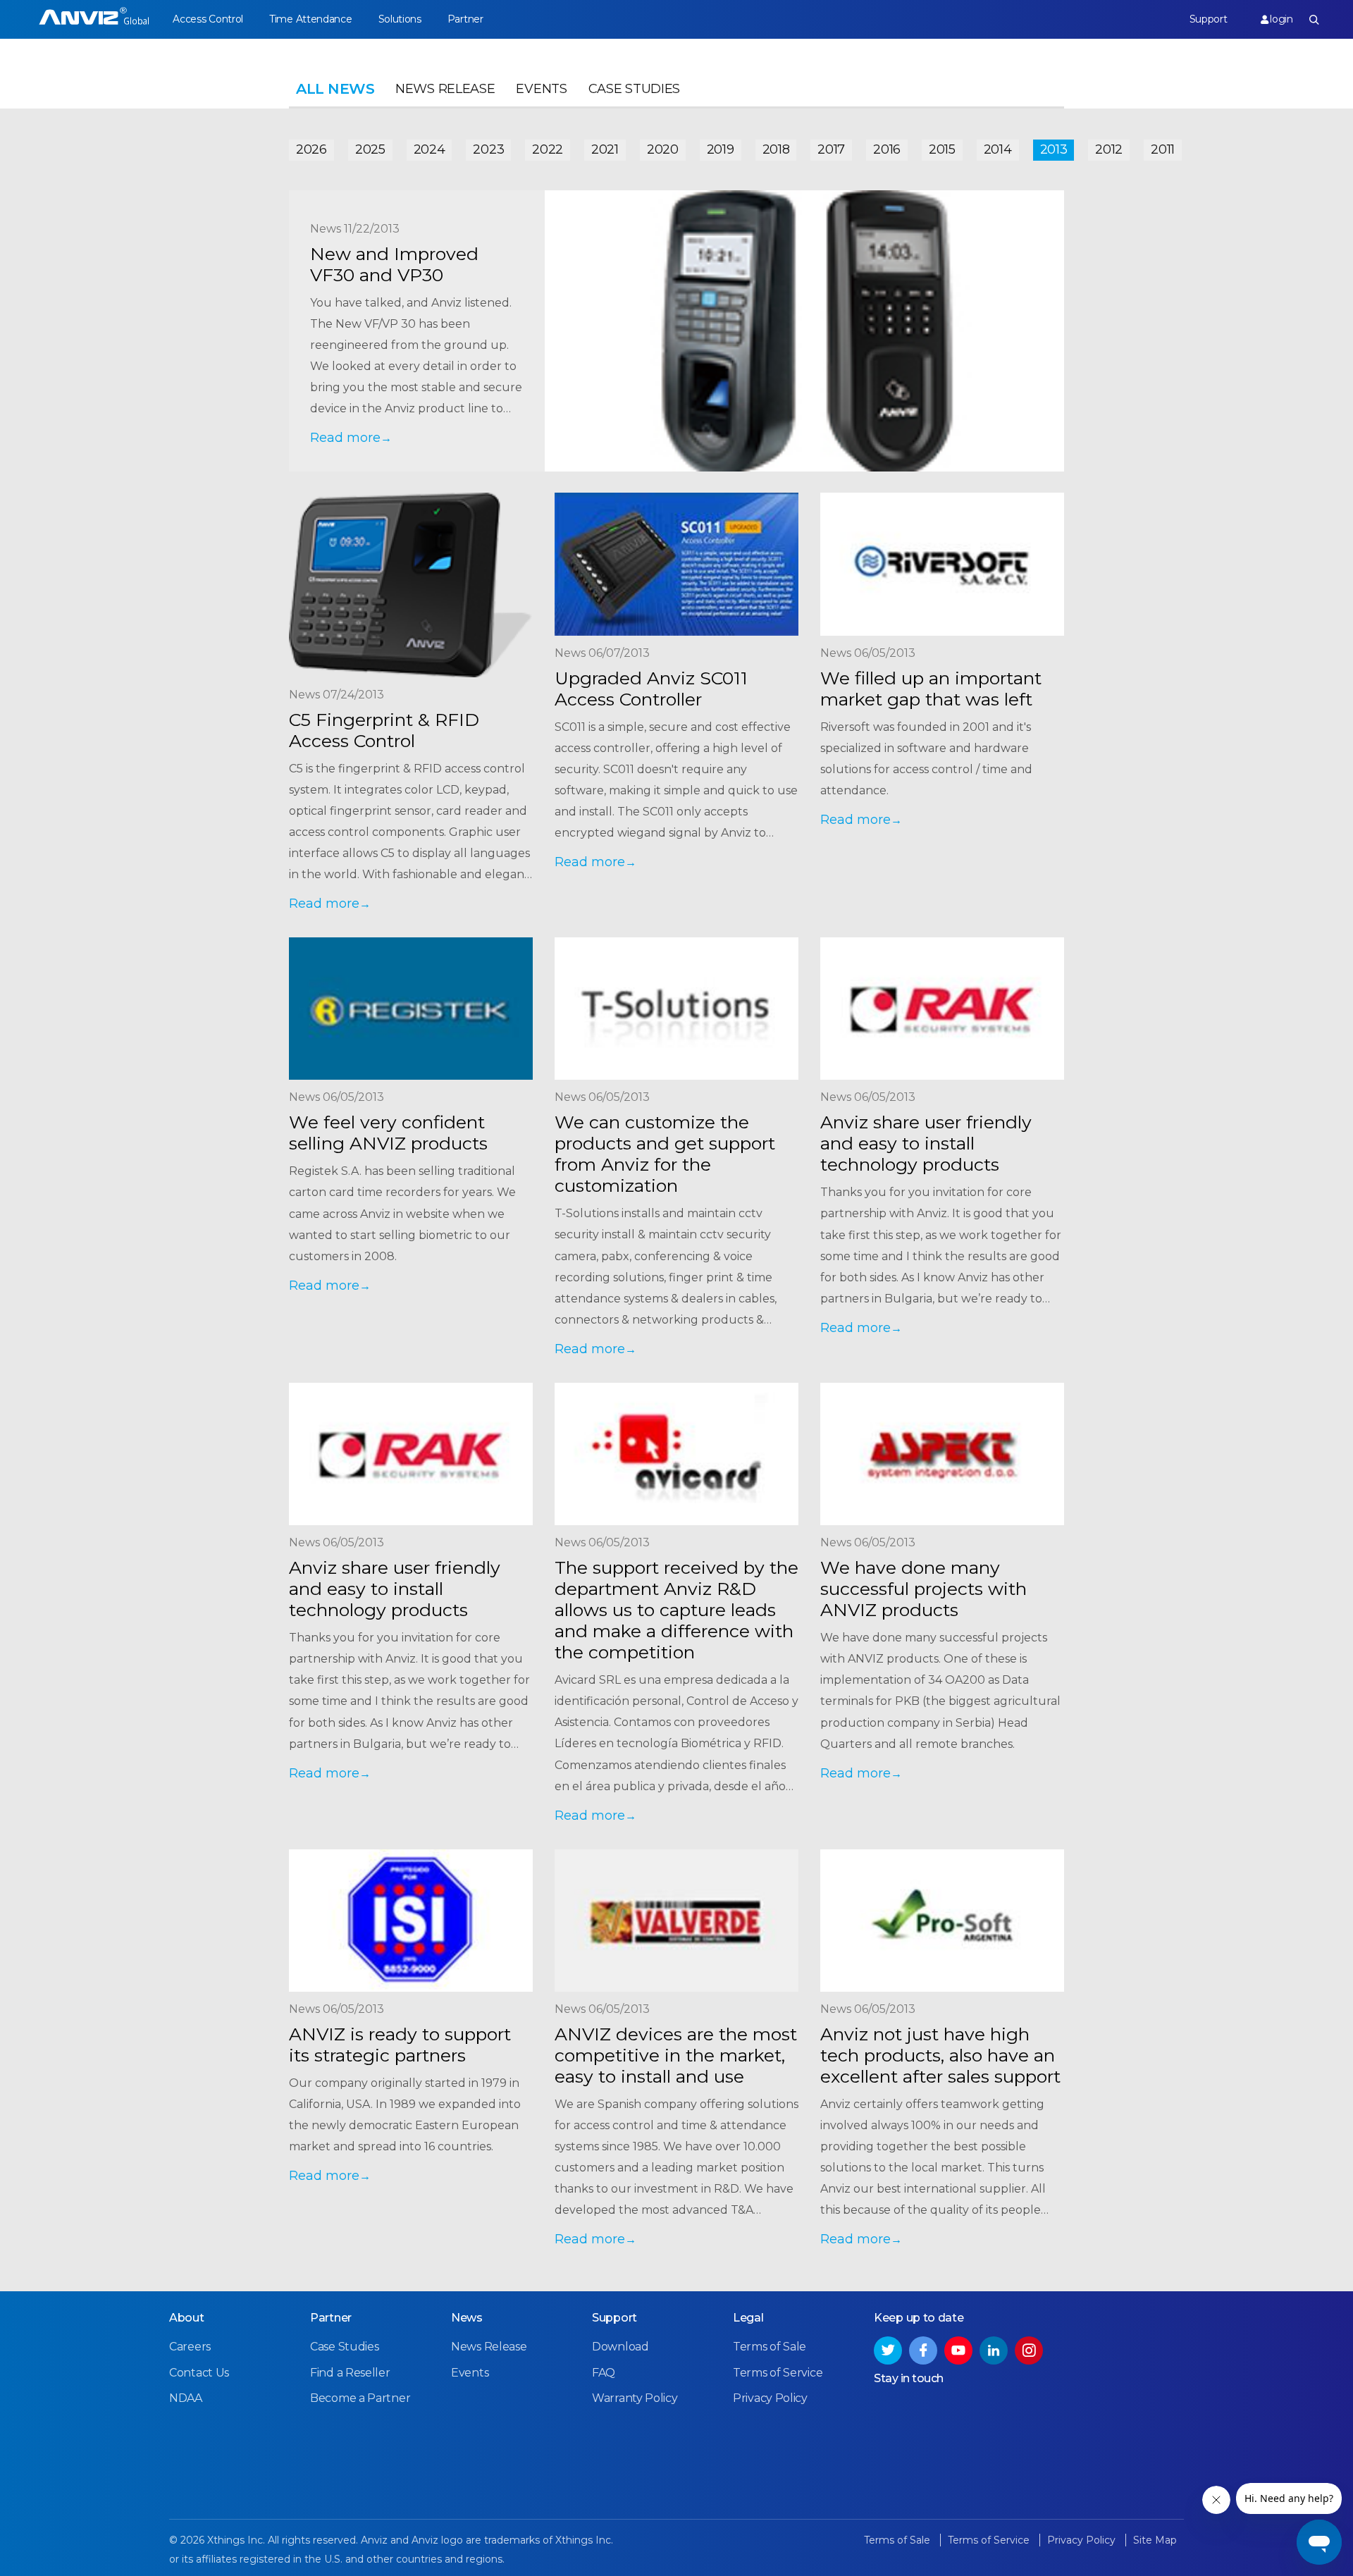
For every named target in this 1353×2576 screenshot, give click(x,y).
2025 (370, 149)
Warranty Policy (635, 2398)
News (467, 2318)
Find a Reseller (350, 2373)
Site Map (1155, 2540)
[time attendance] (94, 19)
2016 (887, 149)
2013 (1054, 149)
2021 (605, 149)
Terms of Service (778, 2373)
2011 (1163, 149)
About (187, 2318)
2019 (721, 149)
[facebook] (923, 2350)
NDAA (186, 2398)
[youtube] (958, 2350)
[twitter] (888, 2350)
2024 (430, 149)
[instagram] (1029, 2350)
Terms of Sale (770, 2347)
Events (541, 89)
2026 (311, 149)
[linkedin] (994, 2350)
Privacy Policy (770, 2398)
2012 (1109, 149)
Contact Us (199, 2373)
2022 (548, 149)
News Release (445, 89)
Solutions (400, 19)
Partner (465, 19)
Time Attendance (311, 19)
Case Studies (634, 89)
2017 (831, 149)
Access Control (208, 19)
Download (620, 2347)
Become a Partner (360, 2398)
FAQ (604, 2373)
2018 (776, 149)
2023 (488, 149)
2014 (998, 149)
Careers (190, 2347)
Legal (748, 2318)
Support (1209, 19)
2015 (942, 149)
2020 (663, 149)
